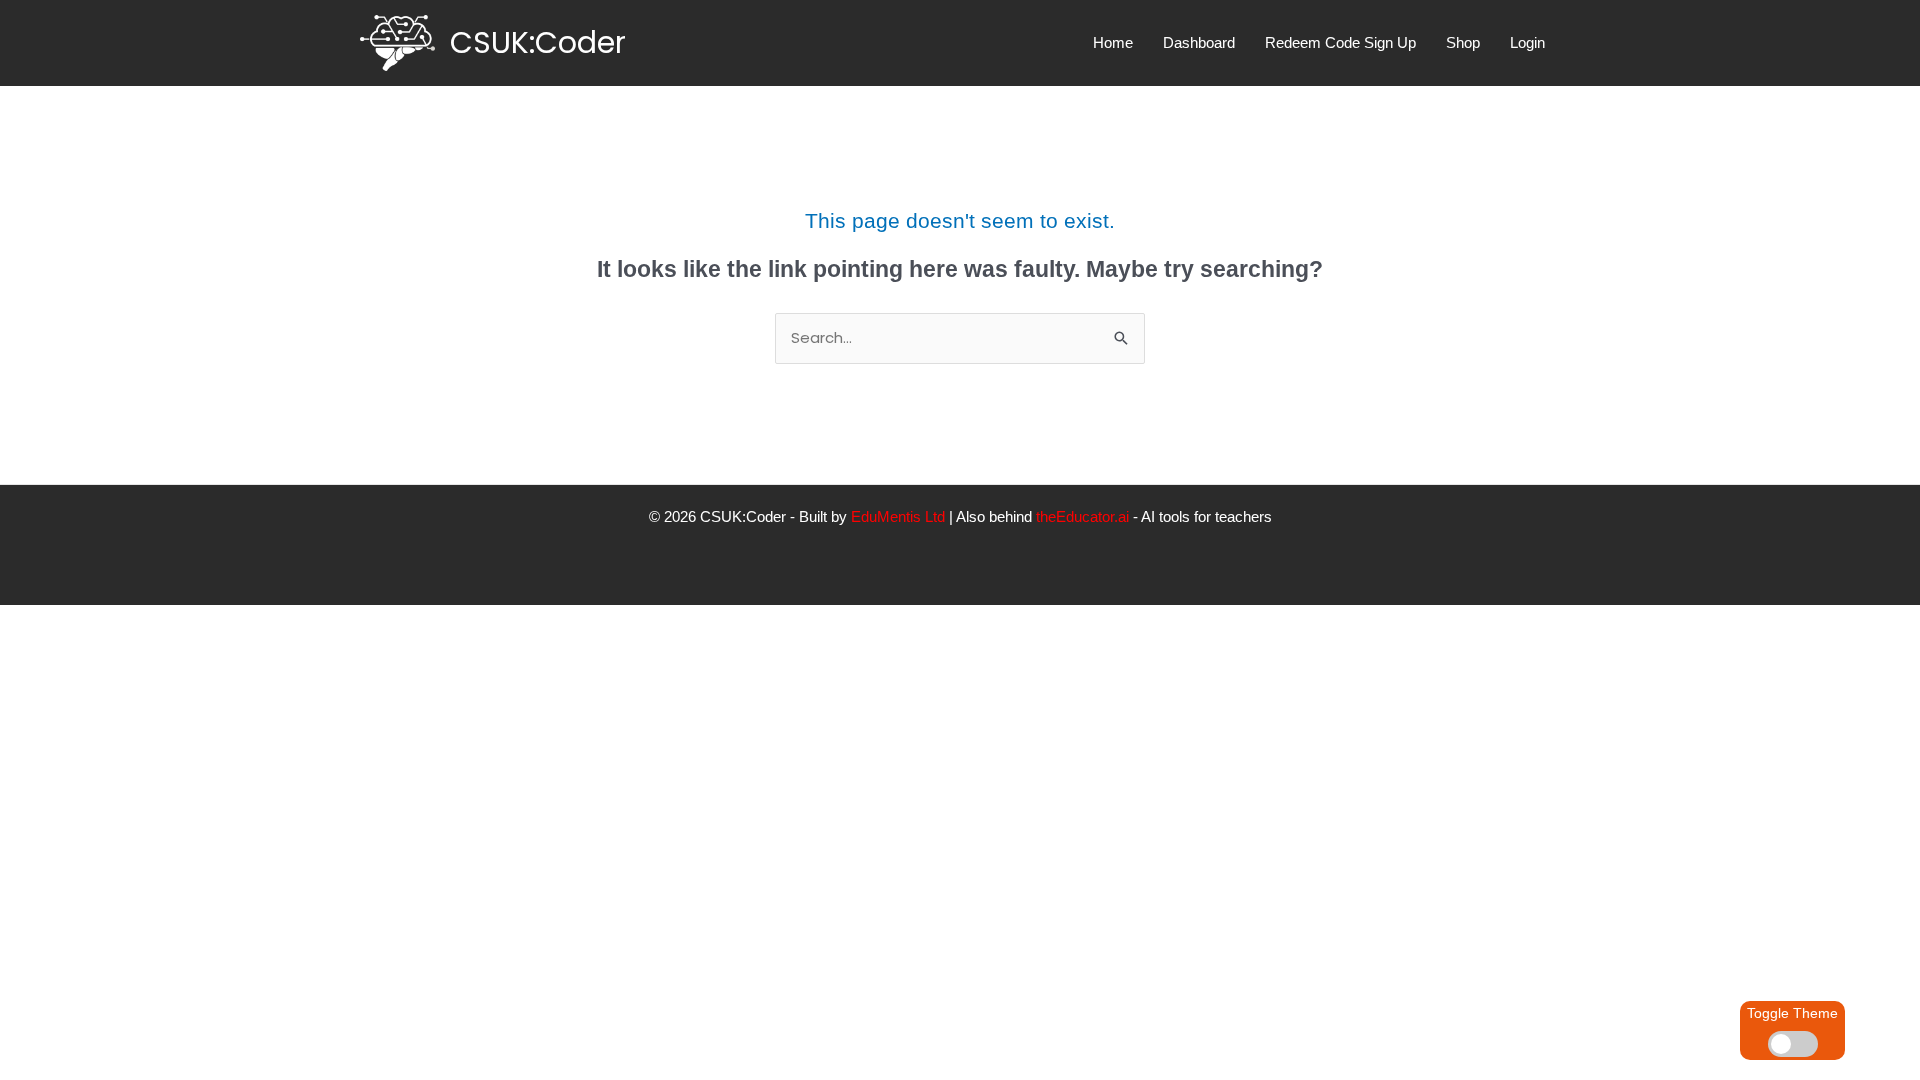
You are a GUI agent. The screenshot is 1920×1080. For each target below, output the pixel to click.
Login (1527, 42)
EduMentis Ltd (898, 516)
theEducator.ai (1082, 516)
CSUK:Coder (538, 42)
